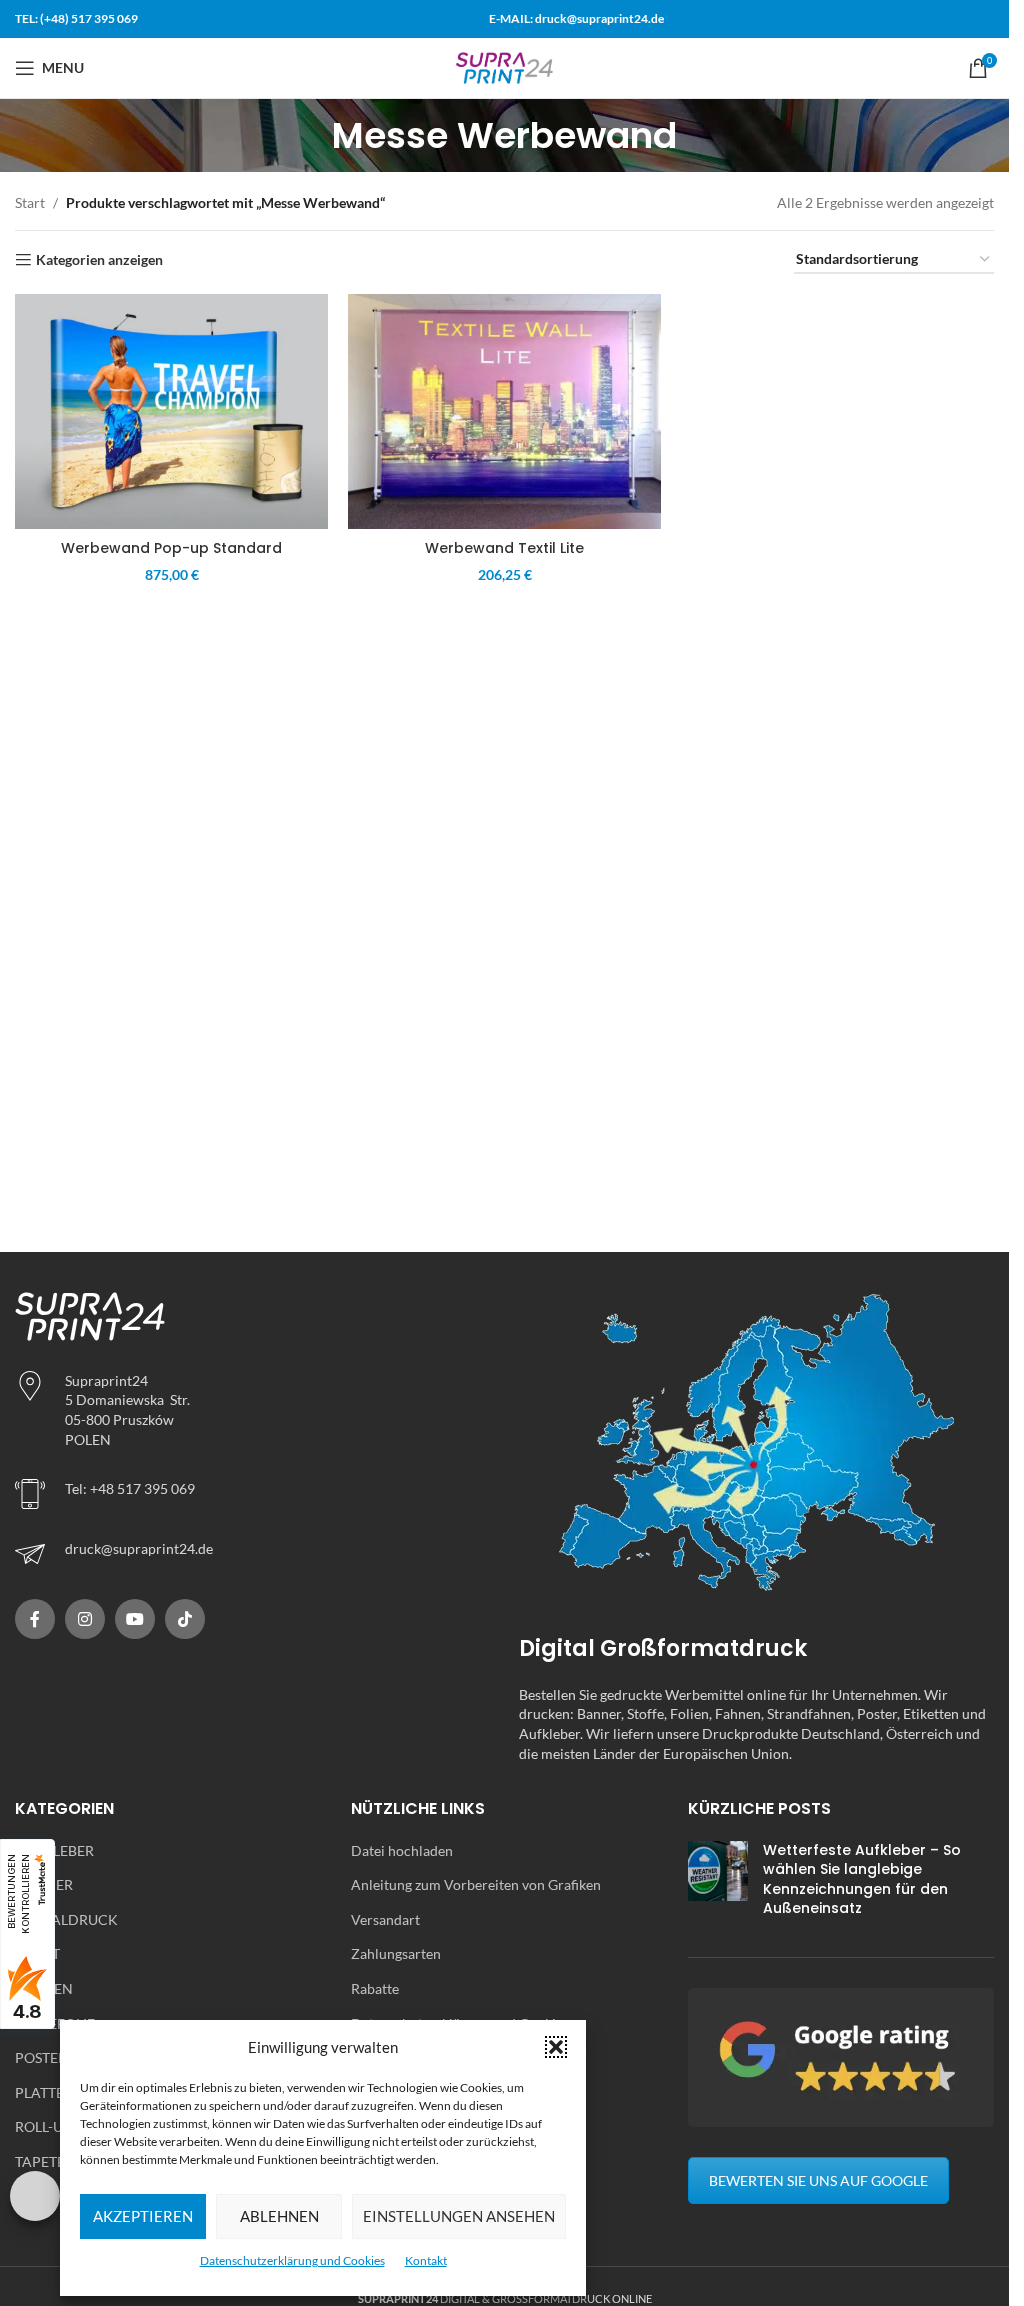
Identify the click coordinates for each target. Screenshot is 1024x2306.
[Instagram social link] (85, 1619)
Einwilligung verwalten (35, 2196)
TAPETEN (45, 2161)
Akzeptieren (143, 2216)
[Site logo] (505, 66)
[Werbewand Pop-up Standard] (171, 411)
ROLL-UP (43, 2126)
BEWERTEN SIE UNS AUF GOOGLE (818, 2180)
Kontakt (426, 2260)
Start (30, 202)
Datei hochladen (402, 1850)
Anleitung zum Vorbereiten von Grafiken (476, 1884)
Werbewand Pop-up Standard (171, 548)
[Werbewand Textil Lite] (504, 411)
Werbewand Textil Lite (504, 548)
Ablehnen (279, 2216)
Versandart (385, 1919)
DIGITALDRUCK (66, 1919)
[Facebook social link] (35, 1619)
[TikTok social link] (185, 1619)
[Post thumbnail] (718, 1884)
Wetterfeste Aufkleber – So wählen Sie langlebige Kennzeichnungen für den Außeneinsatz (862, 1879)
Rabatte (375, 1988)
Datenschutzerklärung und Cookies (292, 2260)
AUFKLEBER (54, 1850)
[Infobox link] (252, 1554)
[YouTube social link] (135, 1619)
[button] (556, 2047)
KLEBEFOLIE (55, 2023)
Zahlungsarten (396, 1953)
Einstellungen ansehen (459, 2216)
